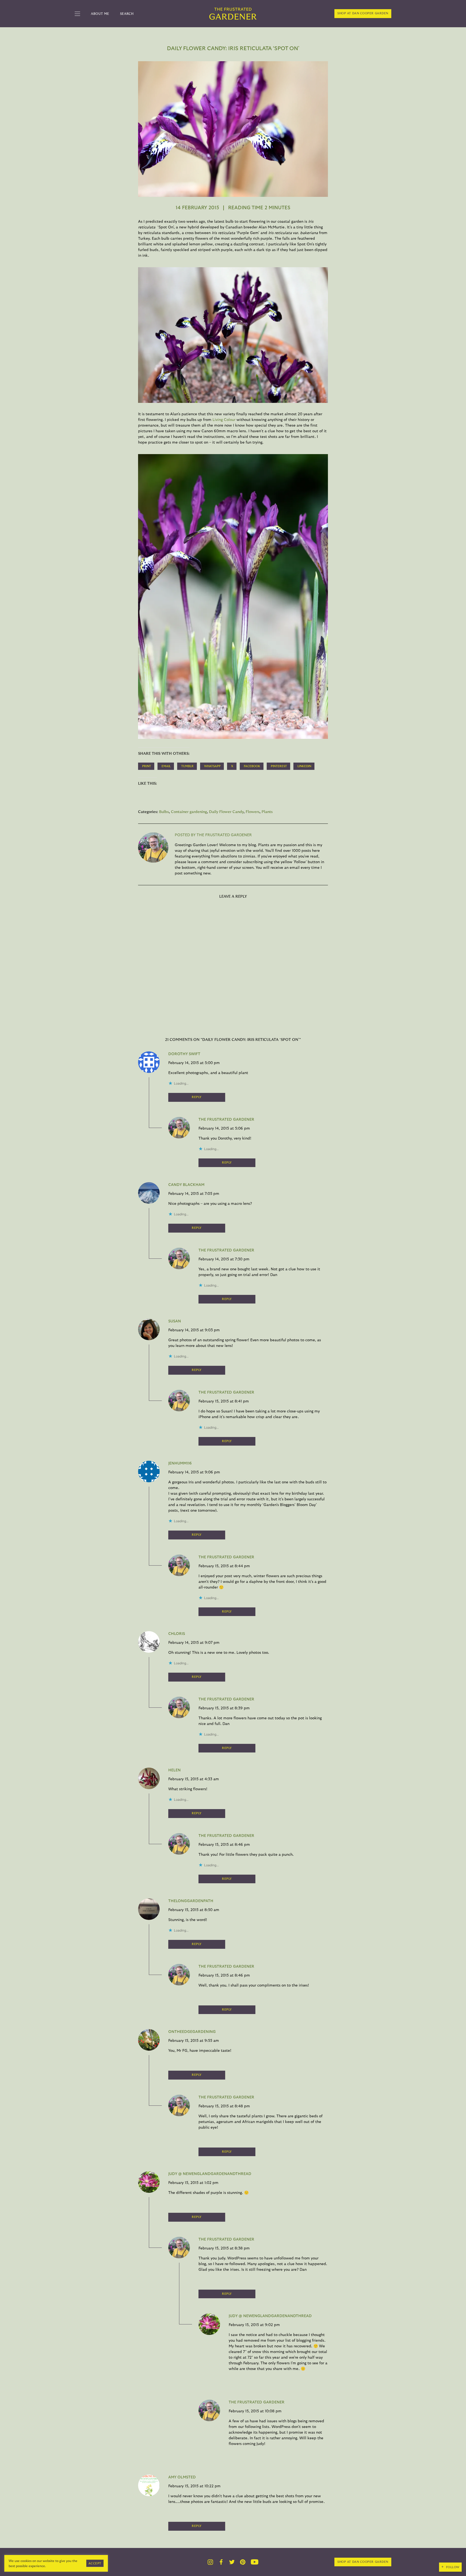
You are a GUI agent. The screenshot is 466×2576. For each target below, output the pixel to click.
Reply (197, 1097)
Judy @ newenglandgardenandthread (210, 2174)
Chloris (177, 1634)
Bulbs (164, 812)
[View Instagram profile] (210, 2562)
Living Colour (225, 420)
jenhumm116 (180, 1463)
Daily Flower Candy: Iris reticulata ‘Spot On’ (233, 49)
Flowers (253, 812)
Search (127, 14)
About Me (100, 14)
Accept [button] (95, 2563)
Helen (174, 1770)
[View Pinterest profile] (243, 2562)
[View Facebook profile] (221, 2562)
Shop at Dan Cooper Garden (363, 13)
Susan (175, 1321)
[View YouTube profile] (255, 2562)
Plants (267, 812)
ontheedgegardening (192, 2032)
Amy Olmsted (182, 2477)
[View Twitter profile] (232, 2562)
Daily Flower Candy (226, 812)
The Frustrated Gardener (226, 1120)
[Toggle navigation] (77, 14)
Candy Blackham (186, 1185)
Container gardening (189, 812)
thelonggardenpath (191, 1901)
